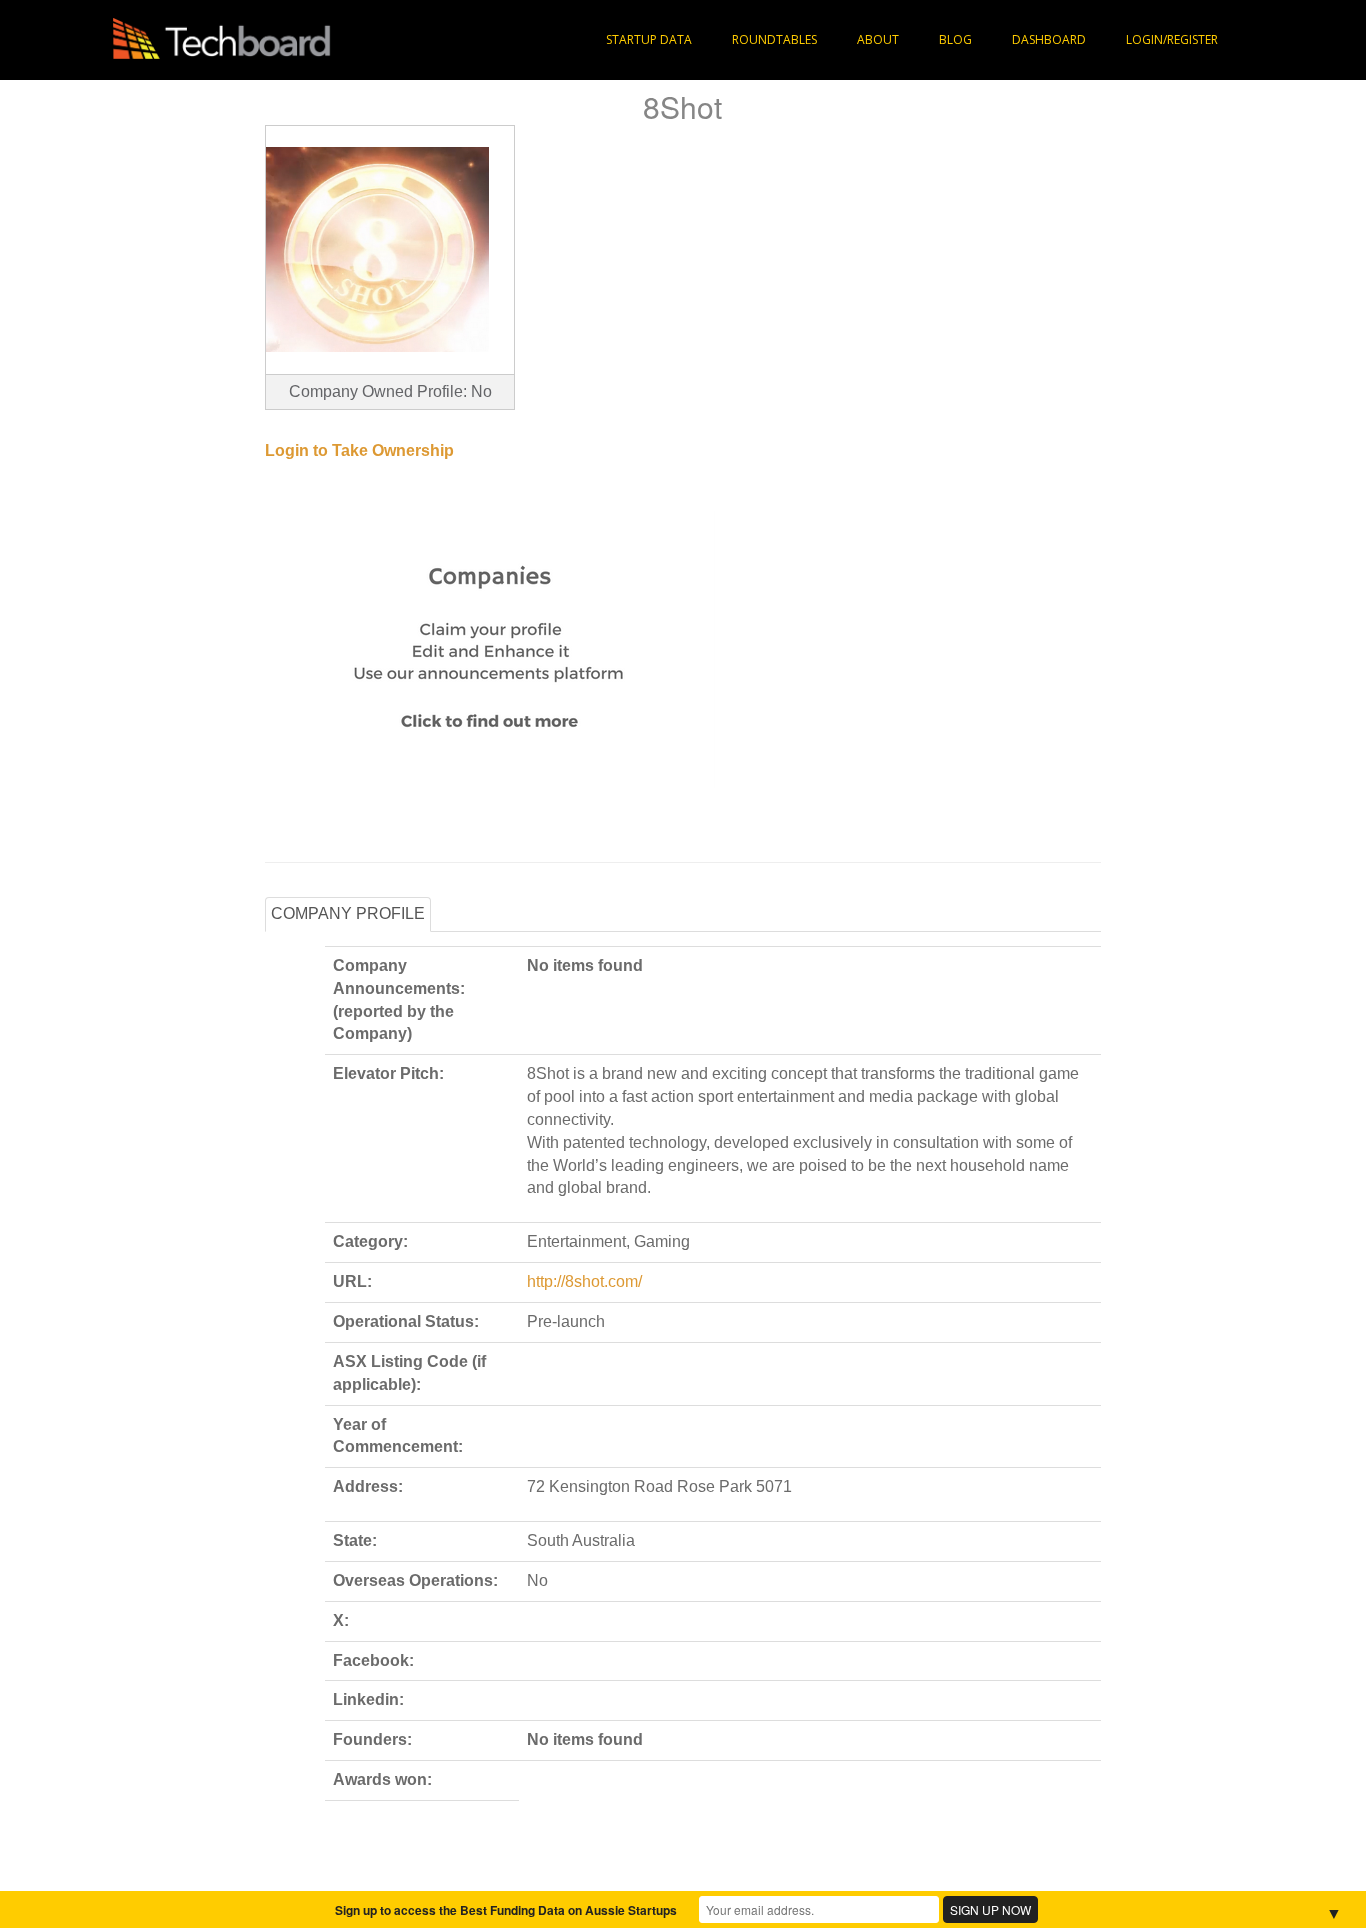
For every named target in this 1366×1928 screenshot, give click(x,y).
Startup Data (649, 39)
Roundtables (774, 39)
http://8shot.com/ (584, 1281)
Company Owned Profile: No (390, 391)
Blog (955, 39)
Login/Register (1172, 39)
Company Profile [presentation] (348, 913)
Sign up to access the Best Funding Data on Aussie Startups (506, 1910)
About (878, 39)
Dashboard (1049, 39)
